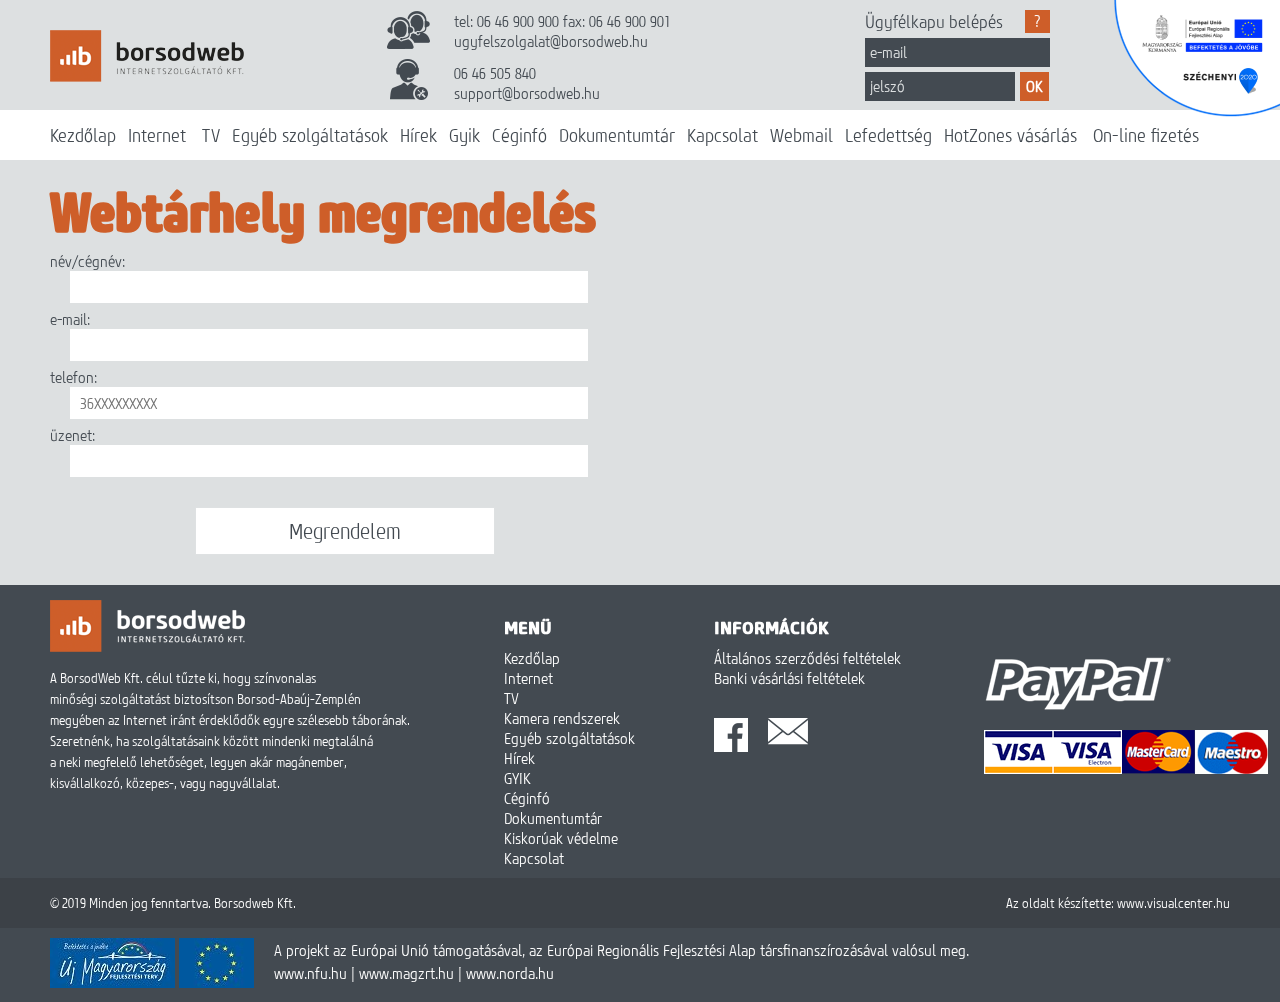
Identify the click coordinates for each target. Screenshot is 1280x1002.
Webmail (801, 135)
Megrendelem (345, 531)
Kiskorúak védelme (561, 838)
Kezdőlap (83, 135)
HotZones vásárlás (1010, 135)
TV (211, 135)
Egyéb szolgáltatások (310, 135)
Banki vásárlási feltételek (789, 678)
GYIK (517, 778)
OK (1034, 86)
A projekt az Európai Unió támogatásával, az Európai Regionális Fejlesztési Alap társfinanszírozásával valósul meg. (621, 950)
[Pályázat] (152, 982)
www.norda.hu (510, 973)
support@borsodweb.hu (527, 93)
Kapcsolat (722, 135)
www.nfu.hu (310, 973)
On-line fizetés (1146, 135)
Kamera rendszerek (562, 718)
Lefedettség (888, 135)
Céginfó (519, 135)
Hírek (418, 135)
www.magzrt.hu (406, 973)
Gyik (464, 135)
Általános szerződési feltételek (807, 658)
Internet (157, 135)
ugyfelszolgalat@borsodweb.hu (551, 41)
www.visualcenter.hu (1173, 903)
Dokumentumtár (617, 135)
